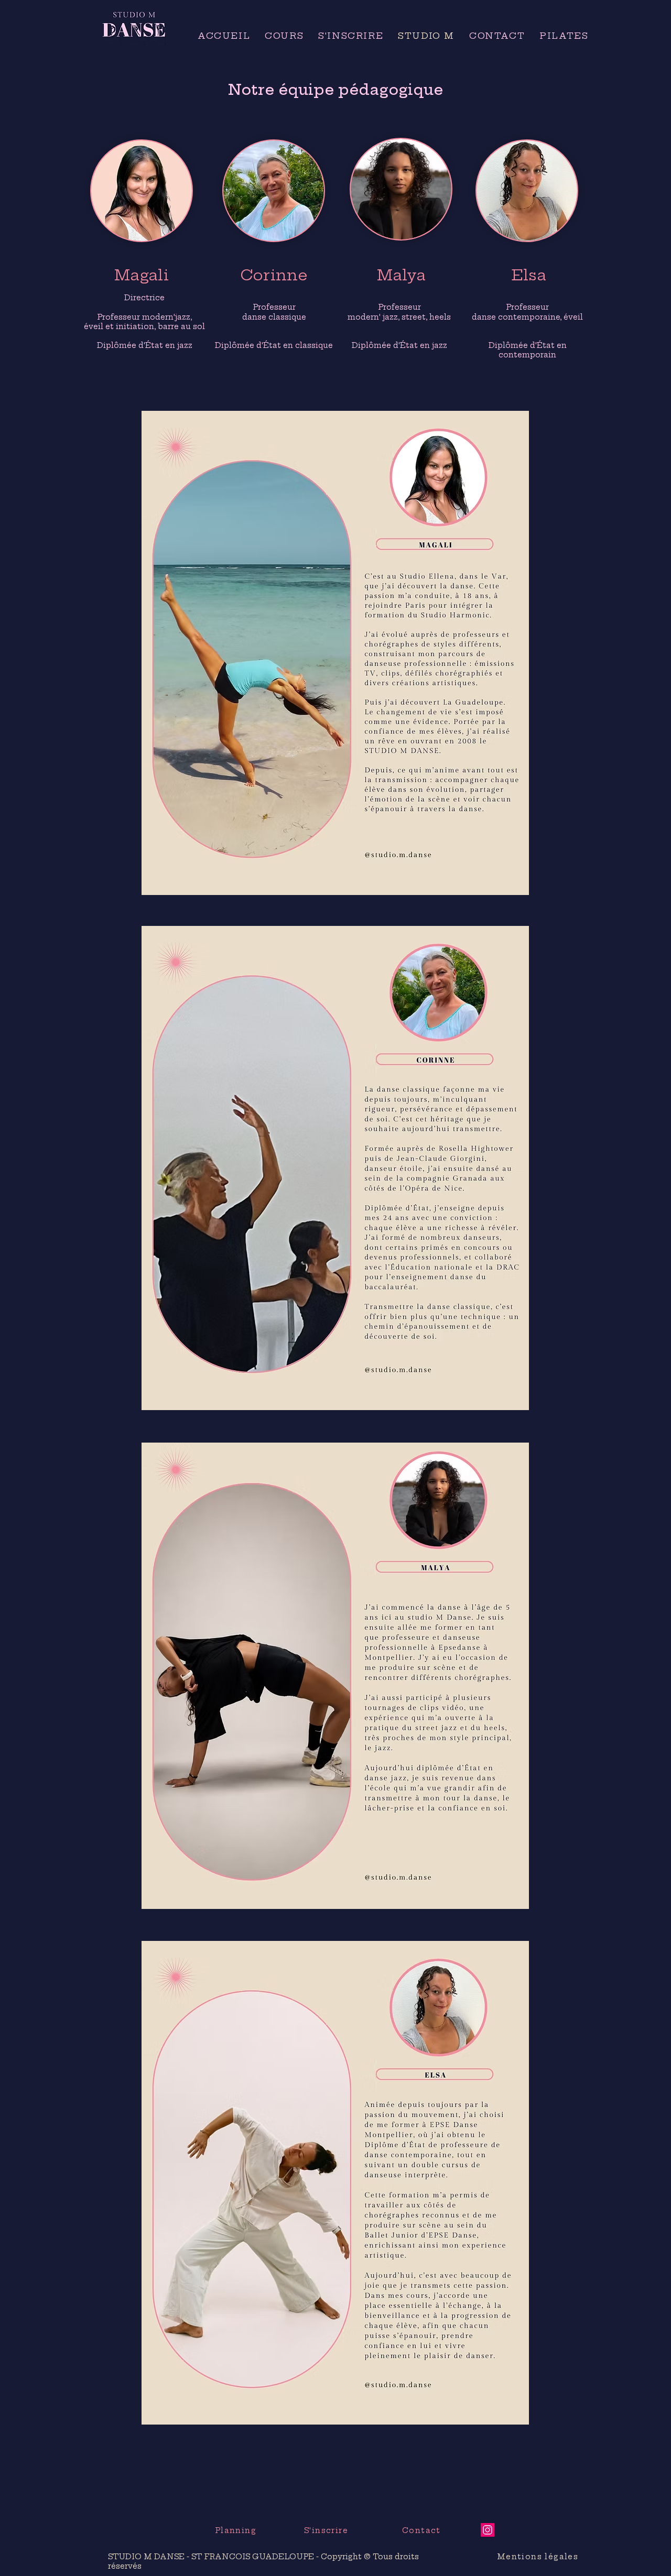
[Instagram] (488, 2530)
